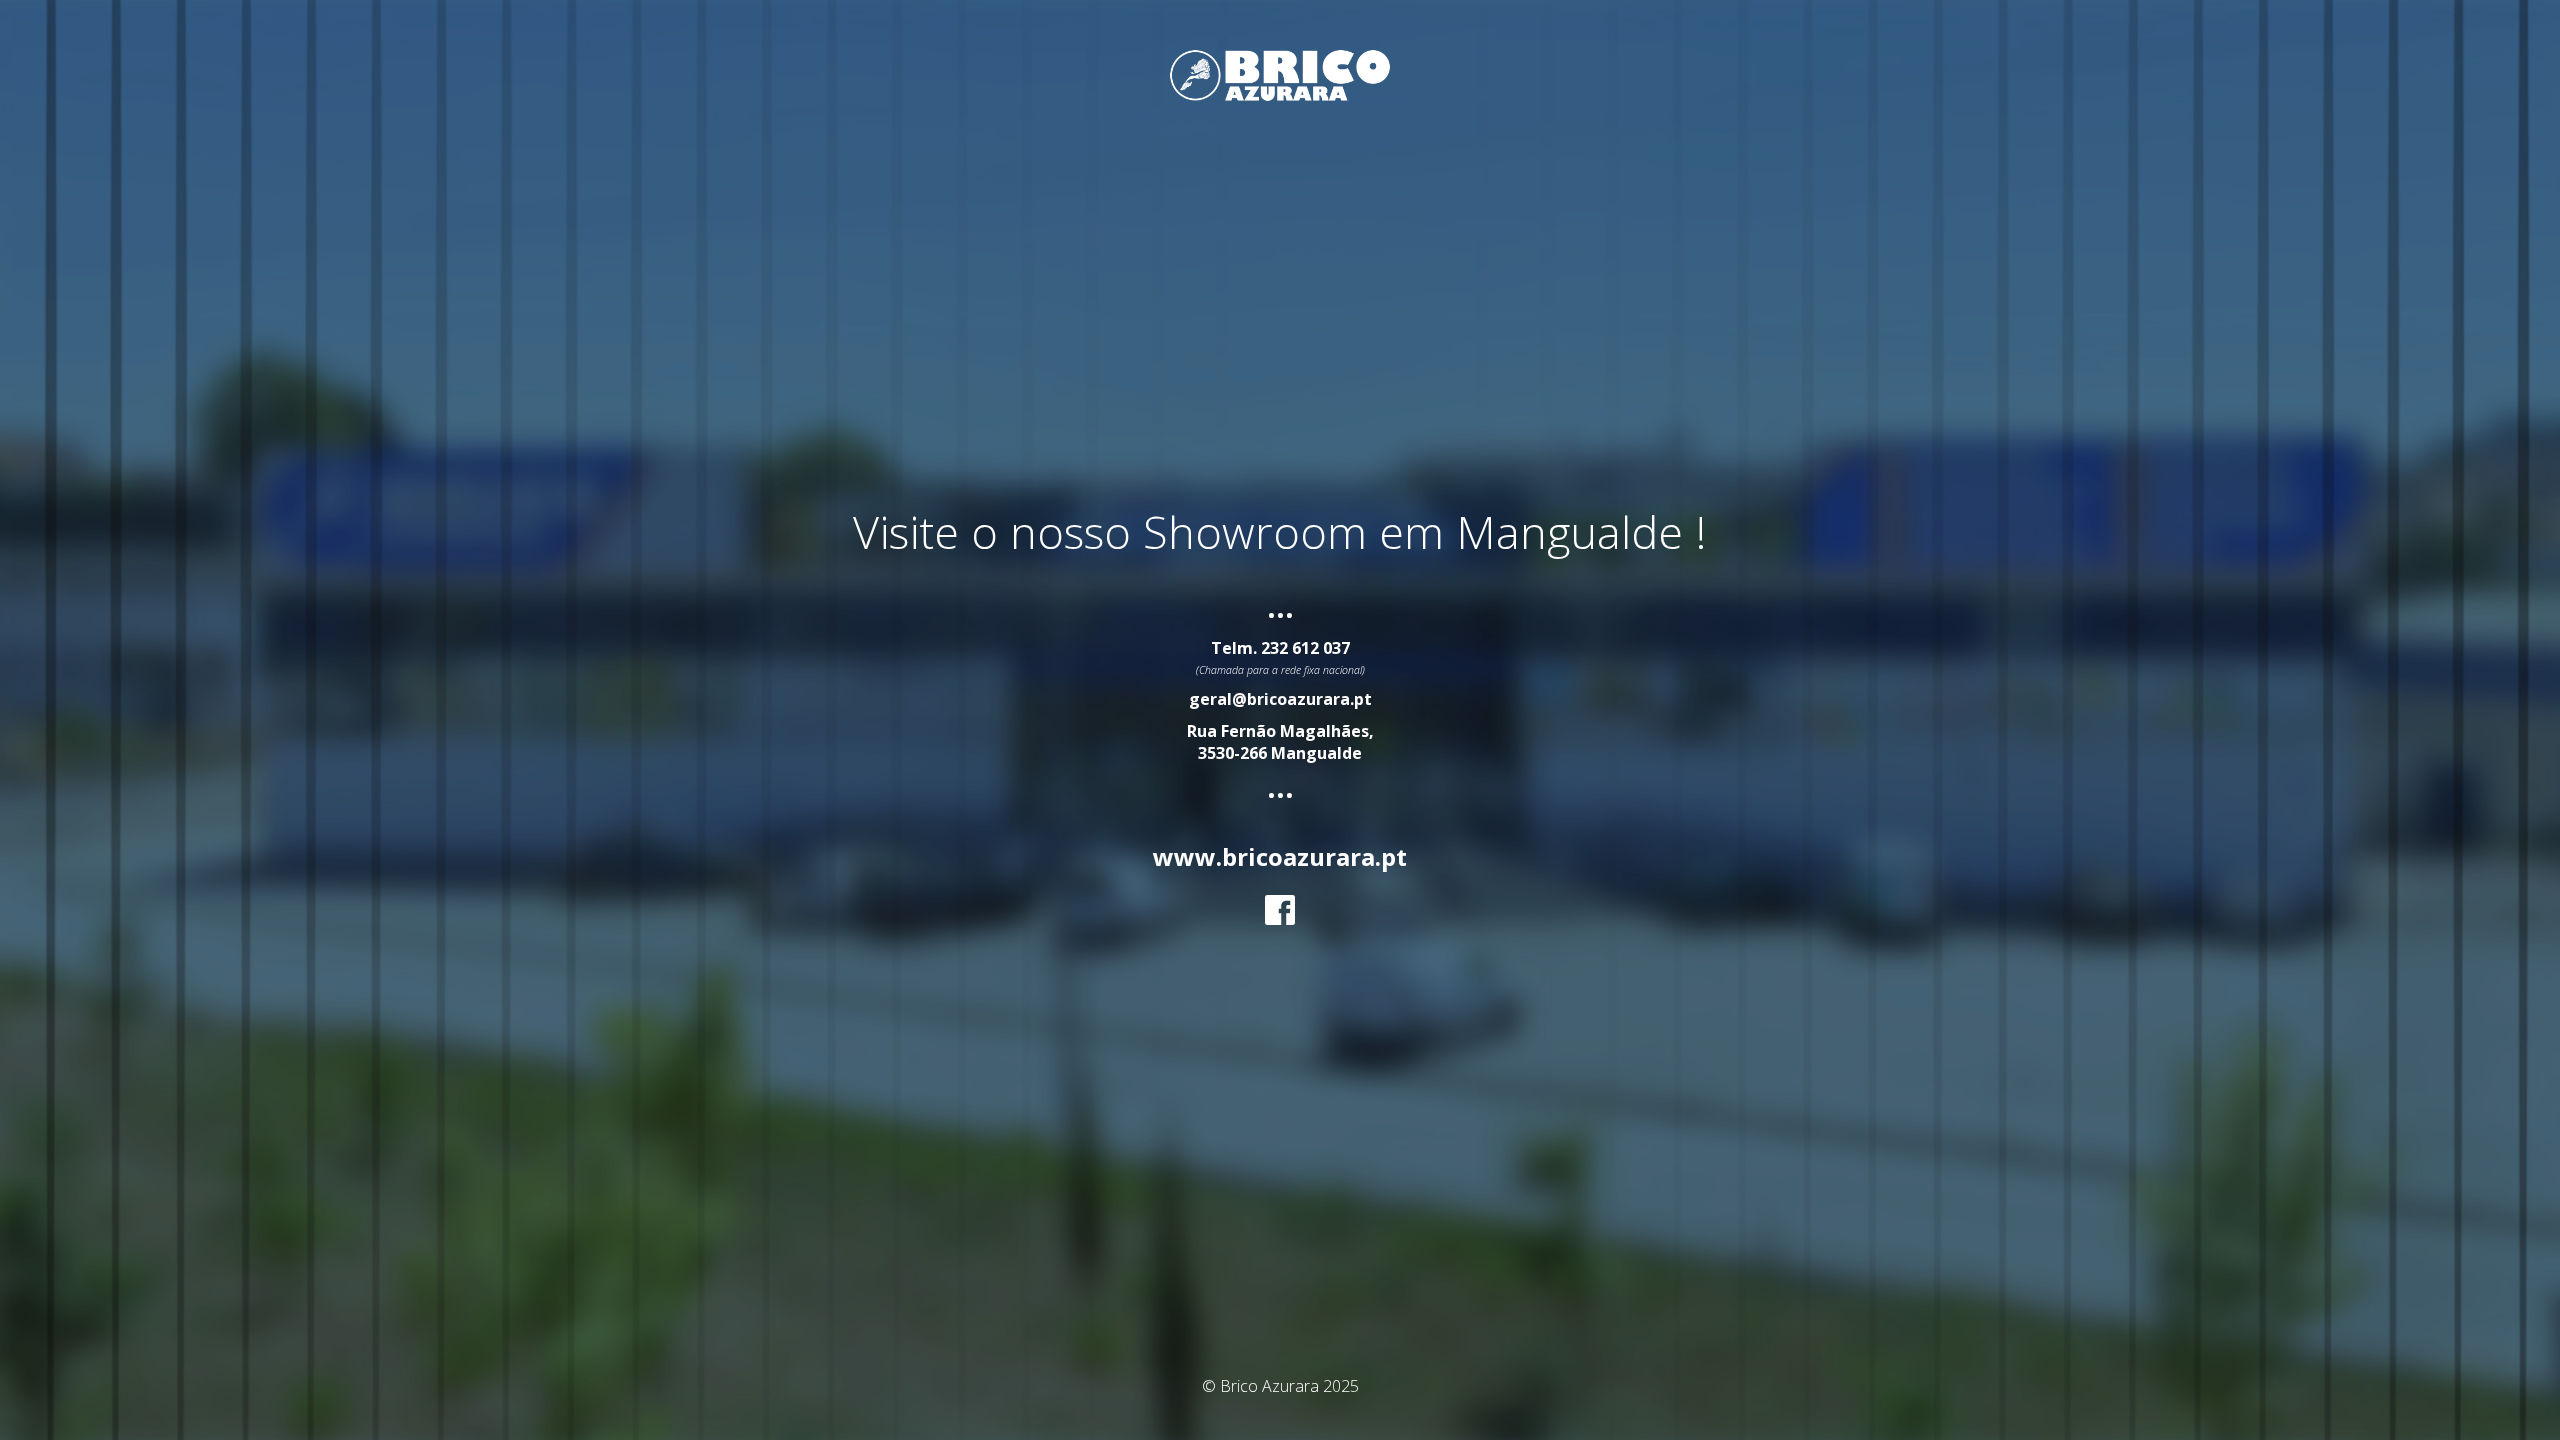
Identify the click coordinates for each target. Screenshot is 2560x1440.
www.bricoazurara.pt (1280, 856)
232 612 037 (1305, 648)
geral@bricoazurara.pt (1280, 699)
